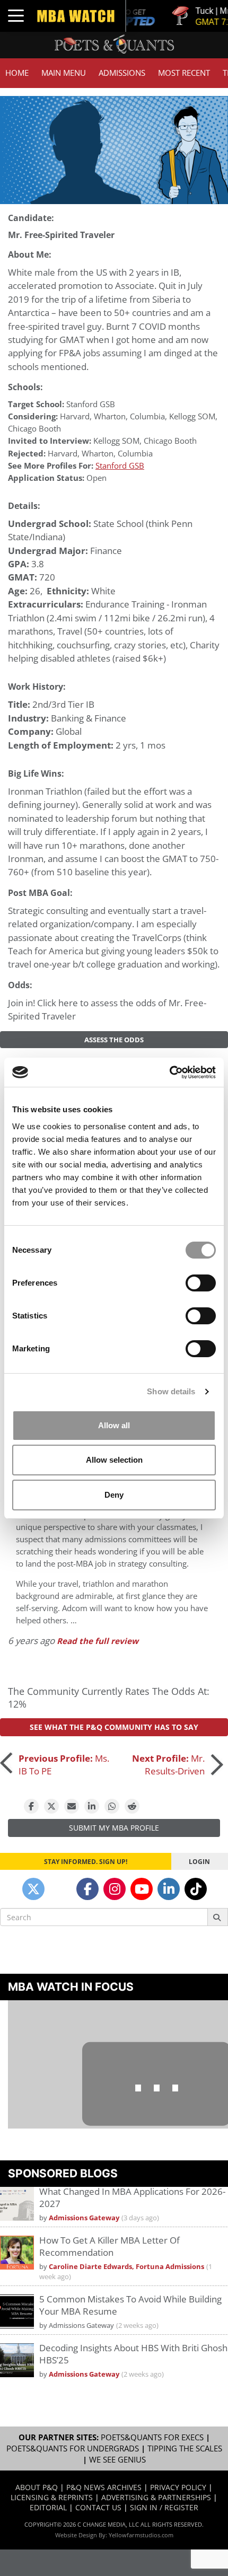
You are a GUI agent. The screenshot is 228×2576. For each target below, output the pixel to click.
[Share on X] (51, 1806)
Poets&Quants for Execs (152, 2437)
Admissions (122, 73)
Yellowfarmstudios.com (141, 2535)
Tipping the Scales (185, 2448)
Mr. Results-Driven (168, 1765)
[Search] (218, 1917)
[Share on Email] (72, 1806)
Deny (114, 1495)
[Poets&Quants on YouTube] (142, 1889)
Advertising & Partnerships (156, 2497)
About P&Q (37, 2487)
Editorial (48, 2507)
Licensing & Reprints (52, 2497)
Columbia (147, 416)
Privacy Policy (178, 2487)
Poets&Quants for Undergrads (73, 2448)
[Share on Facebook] (31, 1806)
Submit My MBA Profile (114, 1828)
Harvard (75, 416)
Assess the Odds (114, 1040)
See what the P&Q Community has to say (114, 1727)
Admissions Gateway (84, 2218)
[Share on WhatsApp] (112, 1806)
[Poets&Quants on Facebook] (87, 1889)
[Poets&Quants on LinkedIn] (169, 1889)
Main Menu (64, 73)
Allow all (114, 1425)
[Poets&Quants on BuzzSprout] (60, 1889)
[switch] (201, 1283)
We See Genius (117, 2460)
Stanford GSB (91, 404)
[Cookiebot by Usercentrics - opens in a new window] (169, 1072)
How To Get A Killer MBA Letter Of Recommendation (109, 2246)
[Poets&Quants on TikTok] (196, 1889)
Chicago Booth (34, 429)
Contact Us (98, 2507)
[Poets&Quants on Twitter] (33, 1889)
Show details (171, 1391)
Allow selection (114, 1460)
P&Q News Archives (104, 2487)
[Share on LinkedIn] (92, 1806)
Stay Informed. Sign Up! (86, 1861)
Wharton (110, 416)
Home (17, 73)
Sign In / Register (164, 2507)
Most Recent (184, 73)
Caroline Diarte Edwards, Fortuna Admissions (126, 2267)
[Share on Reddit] (132, 1806)
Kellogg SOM (192, 416)
